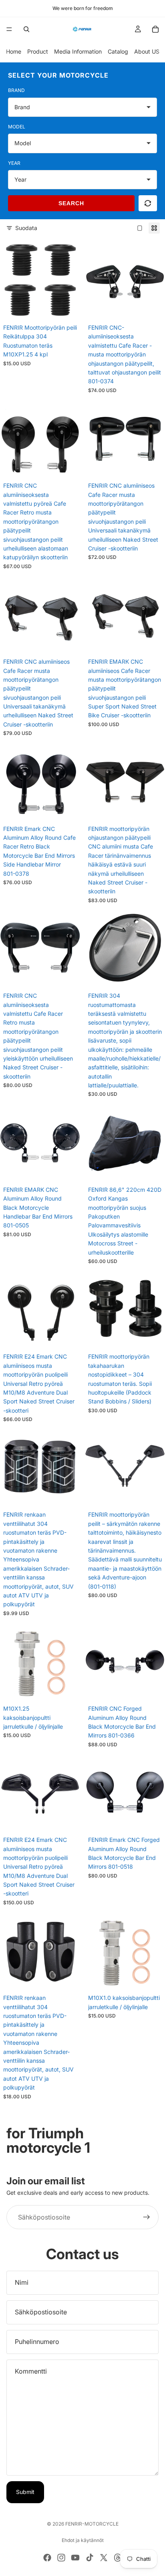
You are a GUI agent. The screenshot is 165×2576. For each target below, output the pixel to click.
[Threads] (118, 2558)
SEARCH (71, 203)
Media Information (78, 51)
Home (14, 51)
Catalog (118, 51)
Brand (16, 90)
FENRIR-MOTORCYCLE (92, 2524)
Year (14, 163)
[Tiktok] (90, 2558)
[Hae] (26, 29)
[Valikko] (9, 29)
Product (38, 51)
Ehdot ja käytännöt (83, 2540)
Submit (25, 2492)
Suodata (26, 228)
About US (147, 51)
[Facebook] (47, 2558)
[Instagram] (61, 2558)
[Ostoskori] (155, 29)
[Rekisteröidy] (147, 2218)
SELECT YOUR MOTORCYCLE (58, 75)
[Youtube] (75, 2558)
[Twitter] (104, 2558)
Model (17, 127)
